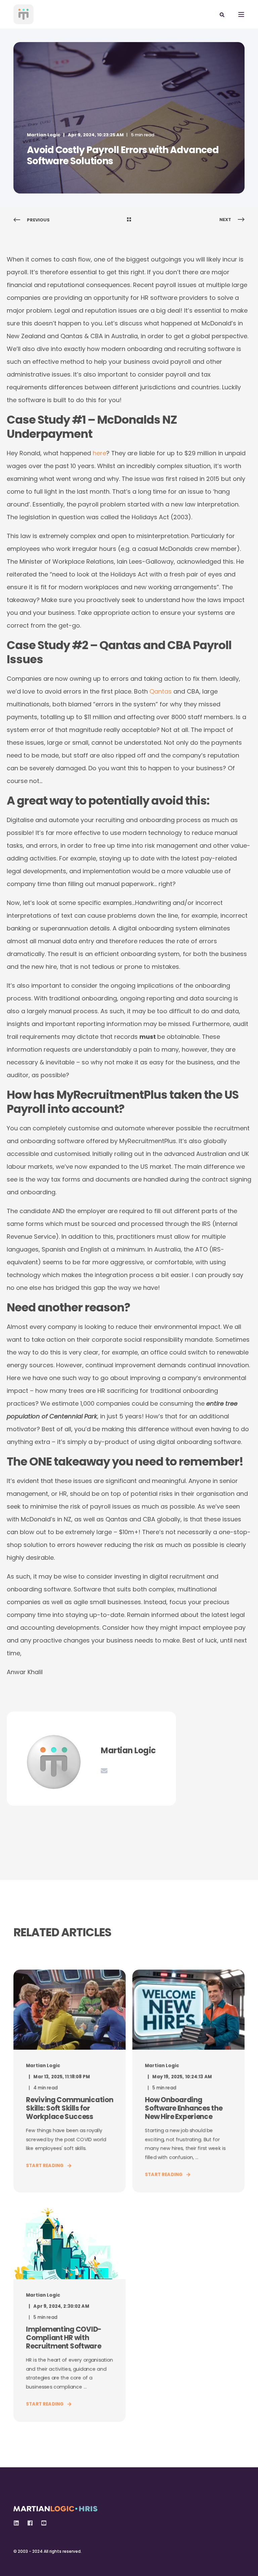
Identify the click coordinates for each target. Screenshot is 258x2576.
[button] (13, 2563)
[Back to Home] (24, 14)
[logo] (55, 2507)
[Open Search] (222, 14)
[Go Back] (129, 220)
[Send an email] (104, 1771)
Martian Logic (44, 135)
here (99, 453)
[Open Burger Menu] (241, 14)
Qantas (161, 691)
